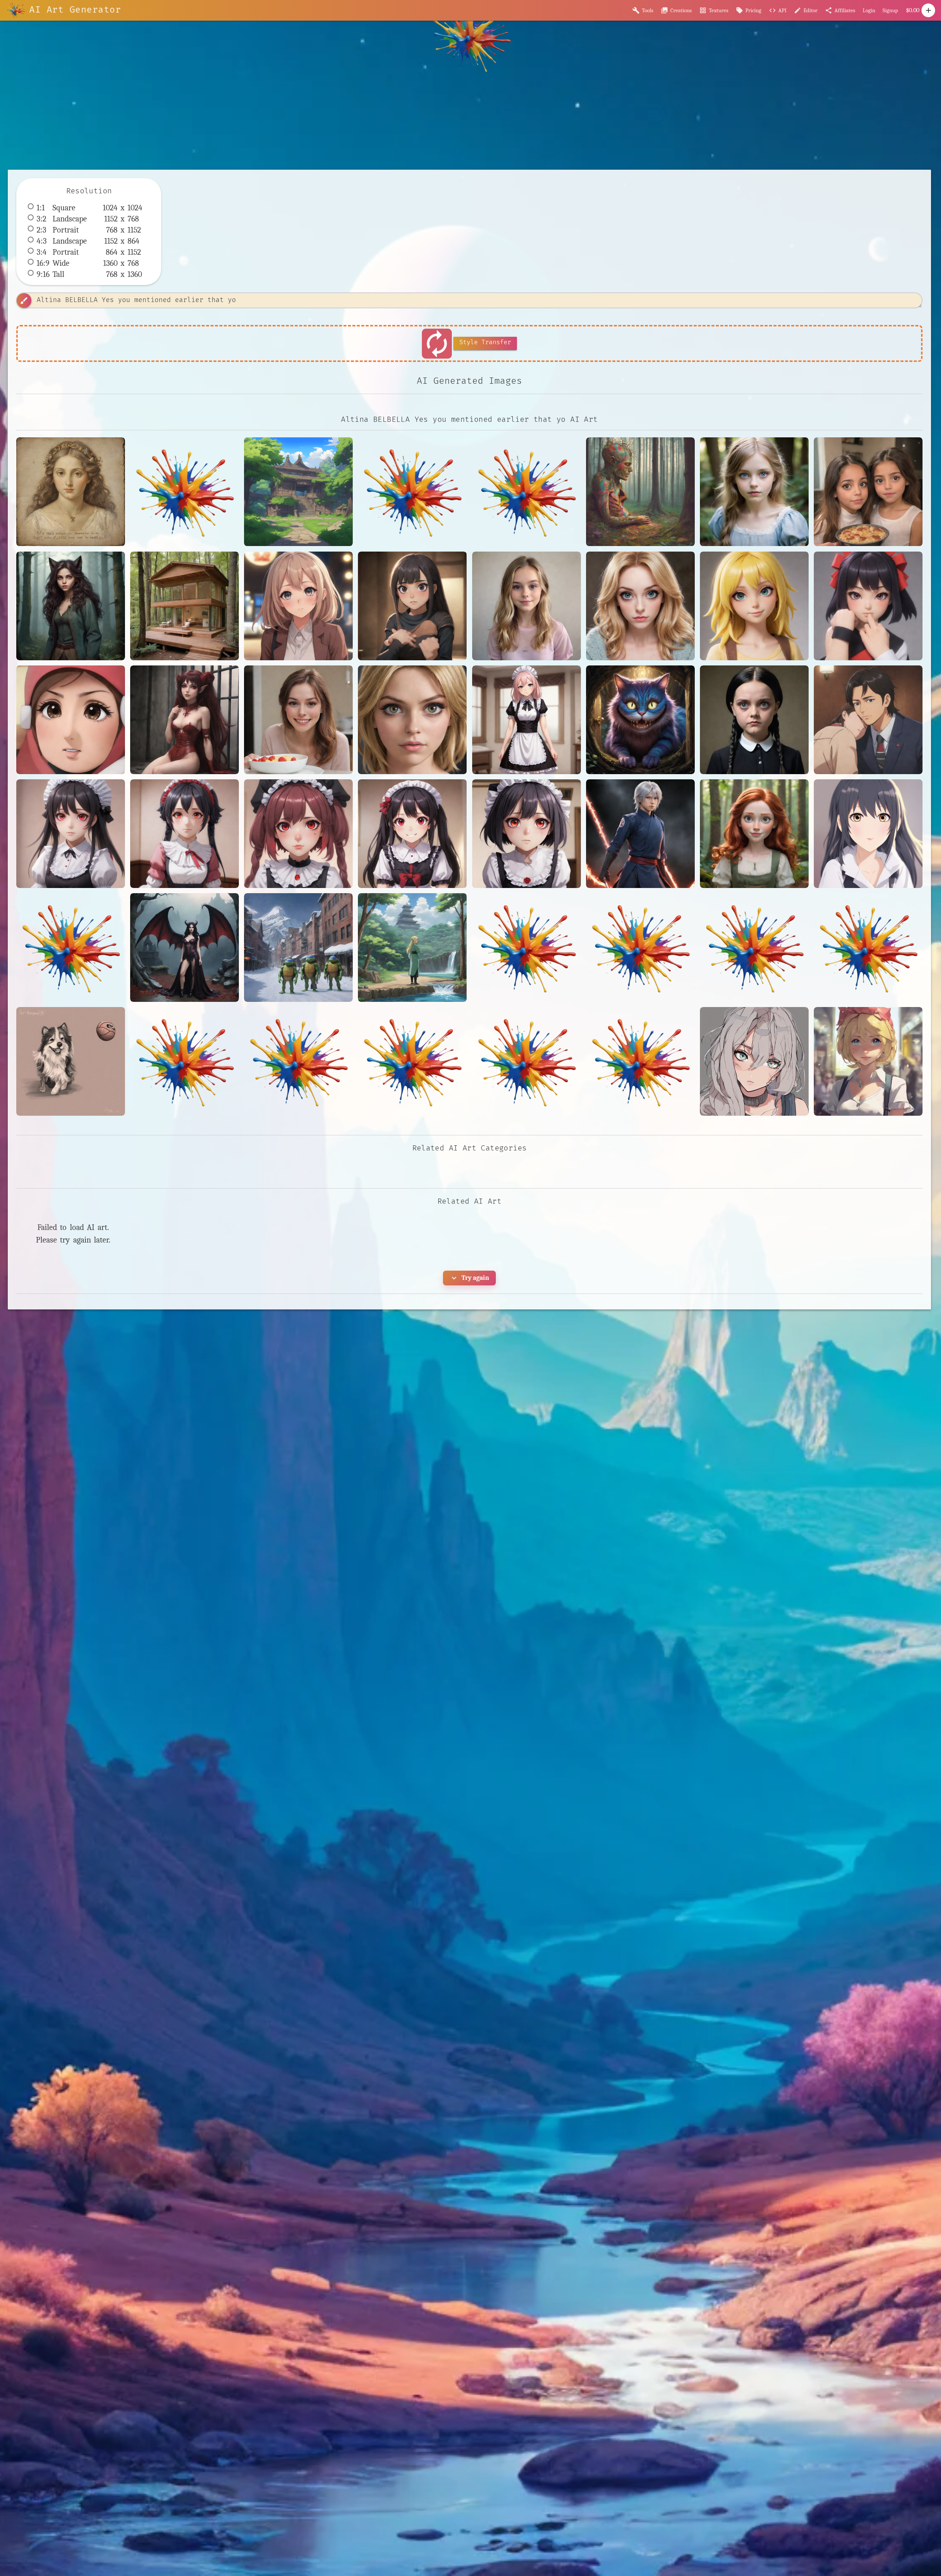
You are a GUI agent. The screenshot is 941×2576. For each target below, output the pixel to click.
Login (869, 10)
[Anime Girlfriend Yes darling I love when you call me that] (298, 606)
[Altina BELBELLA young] (754, 834)
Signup (890, 10)
